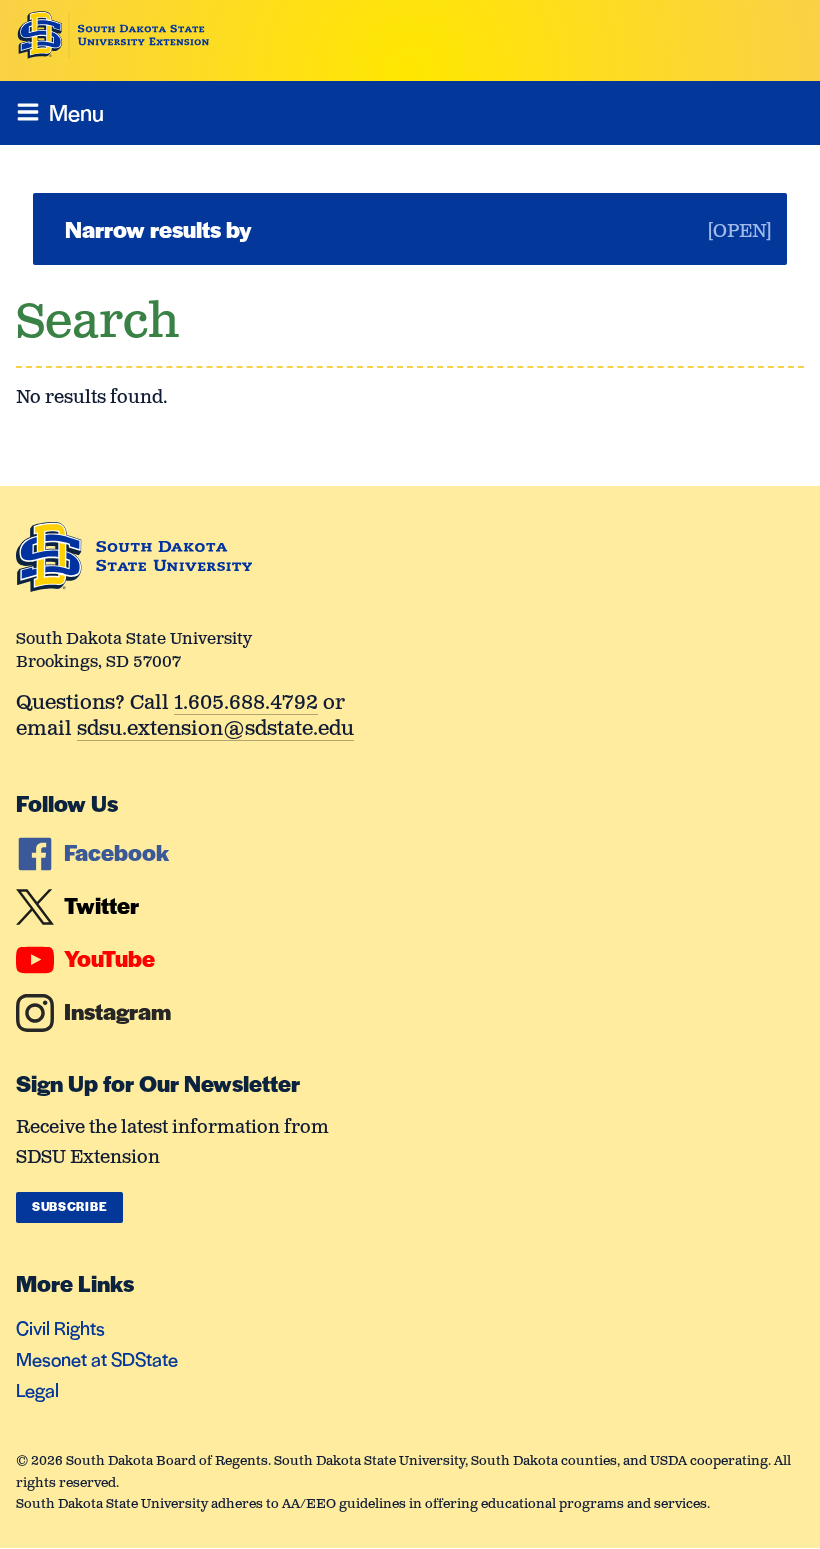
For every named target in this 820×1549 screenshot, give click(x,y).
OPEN (739, 232)
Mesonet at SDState (97, 1358)
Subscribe (69, 1206)
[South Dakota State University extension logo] (113, 35)
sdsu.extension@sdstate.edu (215, 730)
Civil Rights (60, 1327)
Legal (37, 1389)
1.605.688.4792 (246, 704)
